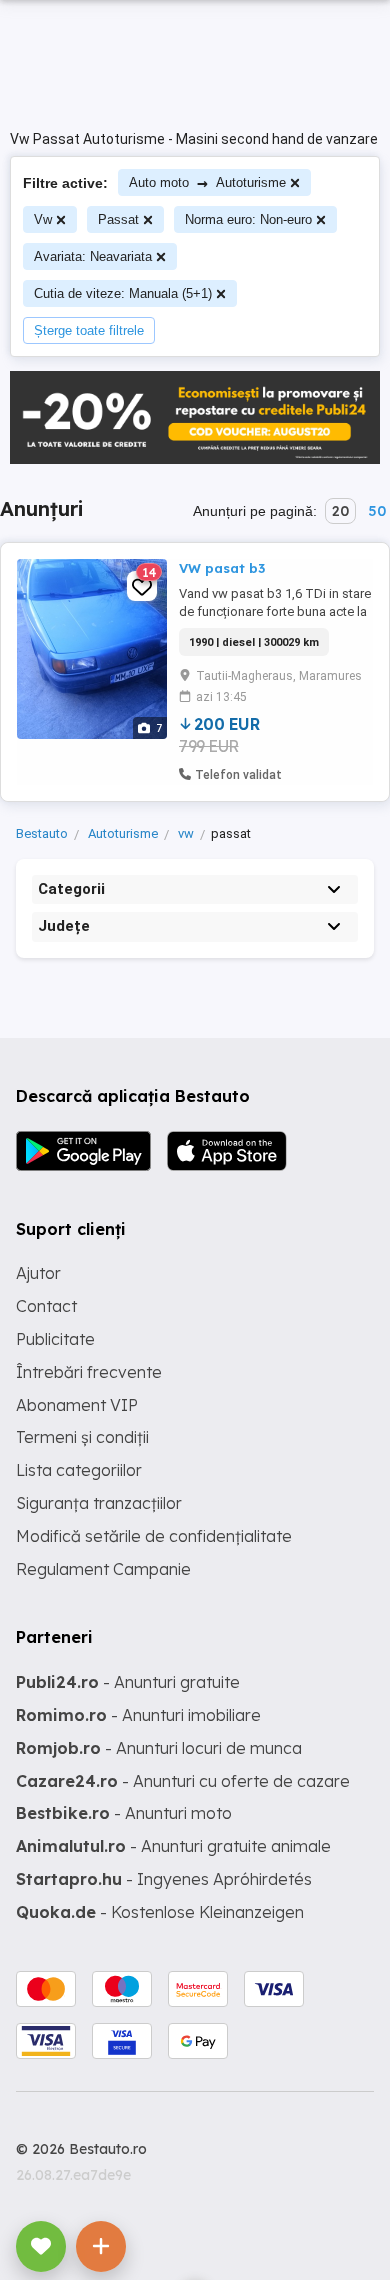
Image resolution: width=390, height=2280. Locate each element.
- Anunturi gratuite (128, 1682)
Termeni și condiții (82, 1437)
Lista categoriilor (79, 1470)
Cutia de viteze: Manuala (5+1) (123, 293)
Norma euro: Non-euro (248, 219)
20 (340, 511)
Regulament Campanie (103, 1569)
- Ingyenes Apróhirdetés (164, 1879)
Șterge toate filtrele (89, 330)
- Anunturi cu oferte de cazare (183, 1781)
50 (377, 511)
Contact (46, 1306)
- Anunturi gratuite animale (173, 1846)
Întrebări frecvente (89, 1372)
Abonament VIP (77, 1405)
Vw (43, 219)
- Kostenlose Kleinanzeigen (160, 1912)
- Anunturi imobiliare (138, 1715)
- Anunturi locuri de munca (159, 1748)
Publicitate (55, 1339)
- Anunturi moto (124, 1813)
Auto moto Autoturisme (207, 182)
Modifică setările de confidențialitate (154, 1536)
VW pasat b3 (222, 568)
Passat (118, 219)
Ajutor (38, 1273)
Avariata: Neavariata (93, 256)
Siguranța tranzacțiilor (99, 1503)
